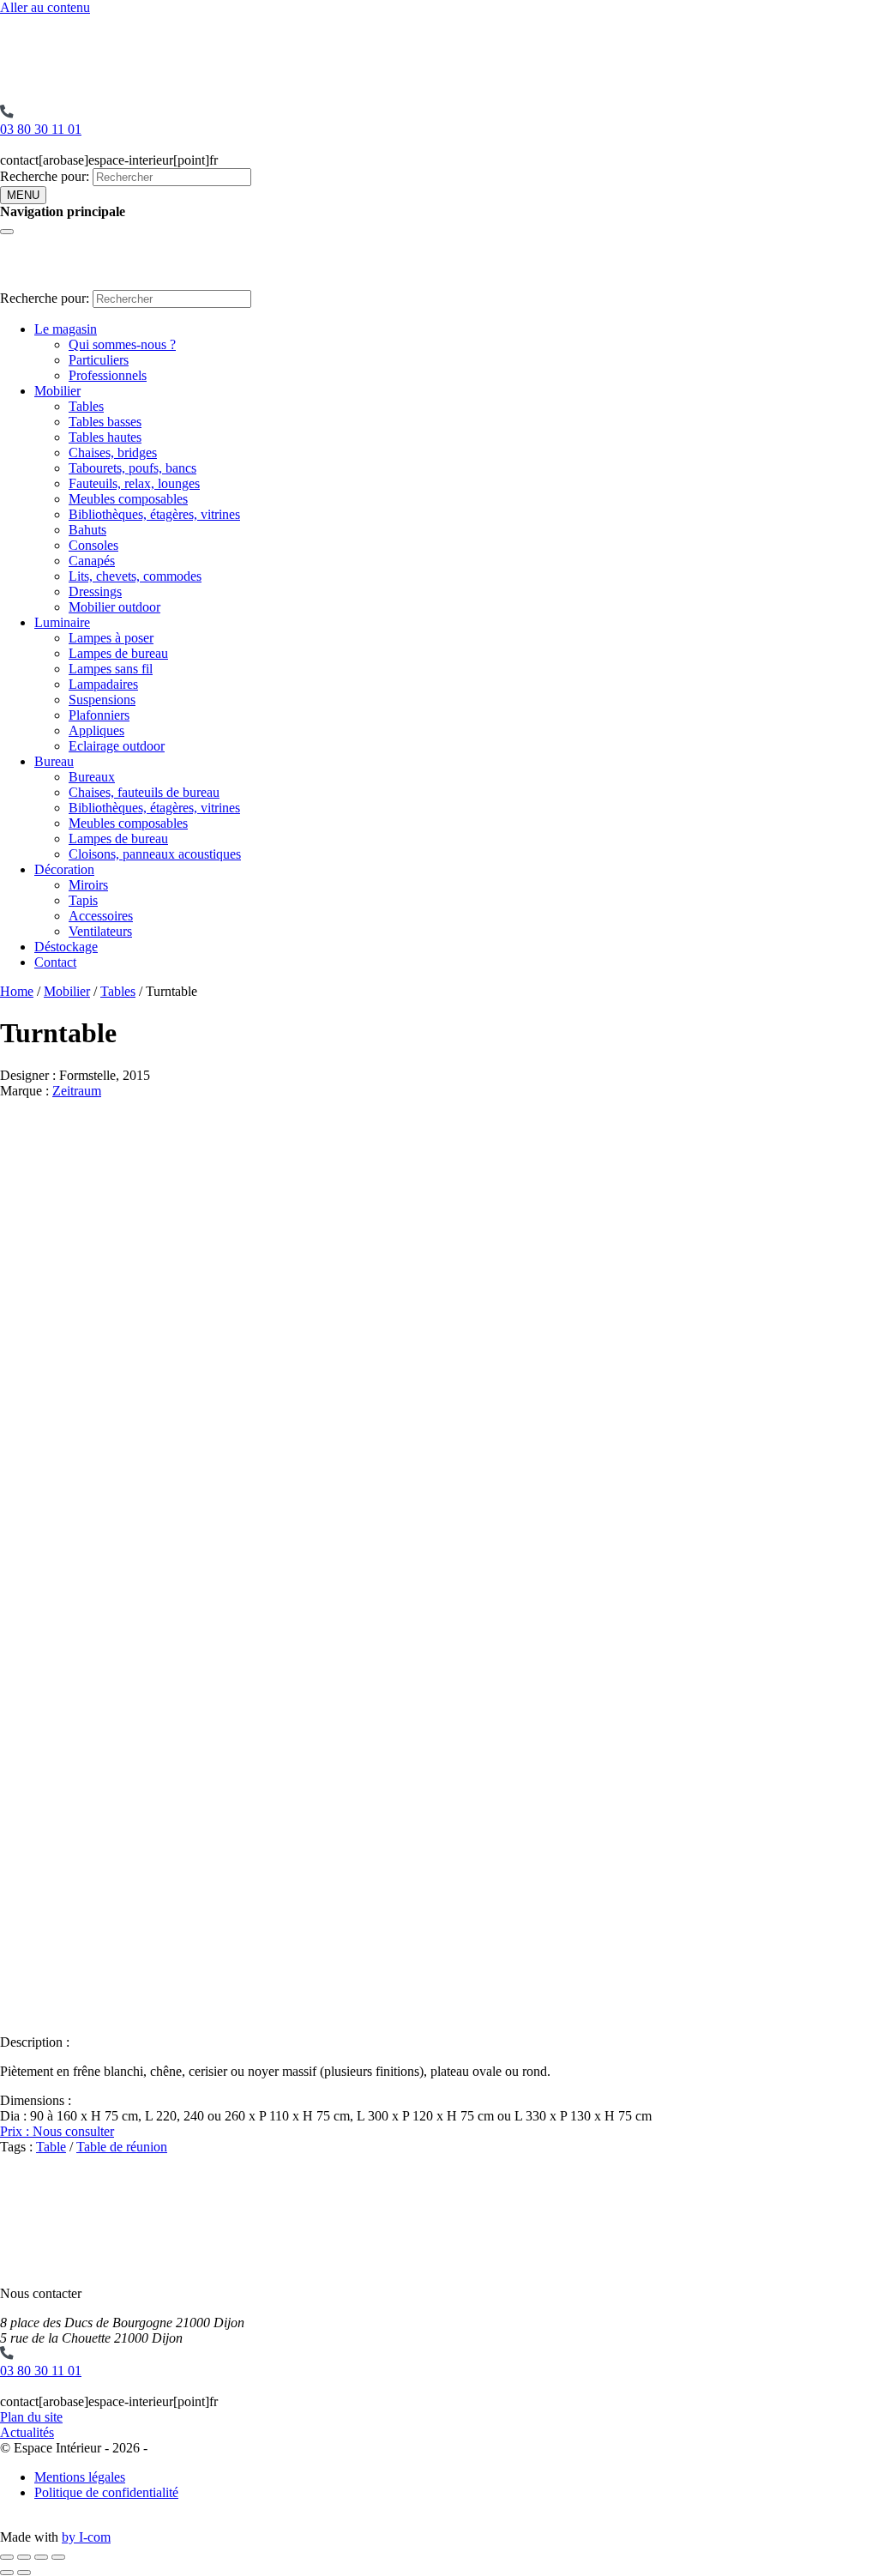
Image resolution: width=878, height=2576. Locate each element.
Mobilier (57, 391)
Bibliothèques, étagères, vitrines (154, 514)
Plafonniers (99, 715)
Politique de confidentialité (106, 2492)
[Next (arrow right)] (24, 2573)
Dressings (95, 591)
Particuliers (99, 360)
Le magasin (66, 329)
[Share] (24, 2557)
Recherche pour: (45, 176)
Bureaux (92, 777)
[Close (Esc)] (7, 2557)
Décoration (64, 869)
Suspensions (102, 700)
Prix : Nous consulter (57, 2131)
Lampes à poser (111, 638)
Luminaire (62, 622)
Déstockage (66, 947)
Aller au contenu (45, 7)
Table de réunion (122, 2147)
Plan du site (31, 2417)
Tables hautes (105, 437)
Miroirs (88, 885)
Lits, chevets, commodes (135, 576)
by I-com (86, 2537)
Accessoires (101, 916)
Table (51, 2147)
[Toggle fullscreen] (41, 2557)
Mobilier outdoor (114, 607)
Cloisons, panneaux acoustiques (155, 854)
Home (17, 991)
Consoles (93, 545)
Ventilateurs (100, 931)
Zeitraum (77, 1091)
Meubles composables (128, 499)
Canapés (92, 561)
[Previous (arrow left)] (7, 2573)
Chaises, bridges (113, 452)
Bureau (54, 761)
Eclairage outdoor (117, 746)
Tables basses (105, 422)
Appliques (96, 730)
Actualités (27, 2432)
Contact (55, 962)
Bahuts (87, 530)
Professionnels (108, 375)
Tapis (83, 900)
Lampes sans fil (111, 669)
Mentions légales (80, 2477)
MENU (23, 195)
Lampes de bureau (118, 653)
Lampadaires (103, 684)
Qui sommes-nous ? (122, 344)
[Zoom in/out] (58, 2557)
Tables (86, 406)
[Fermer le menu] (7, 232)
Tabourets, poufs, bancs (132, 468)
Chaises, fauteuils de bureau (144, 792)
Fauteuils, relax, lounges (134, 483)
